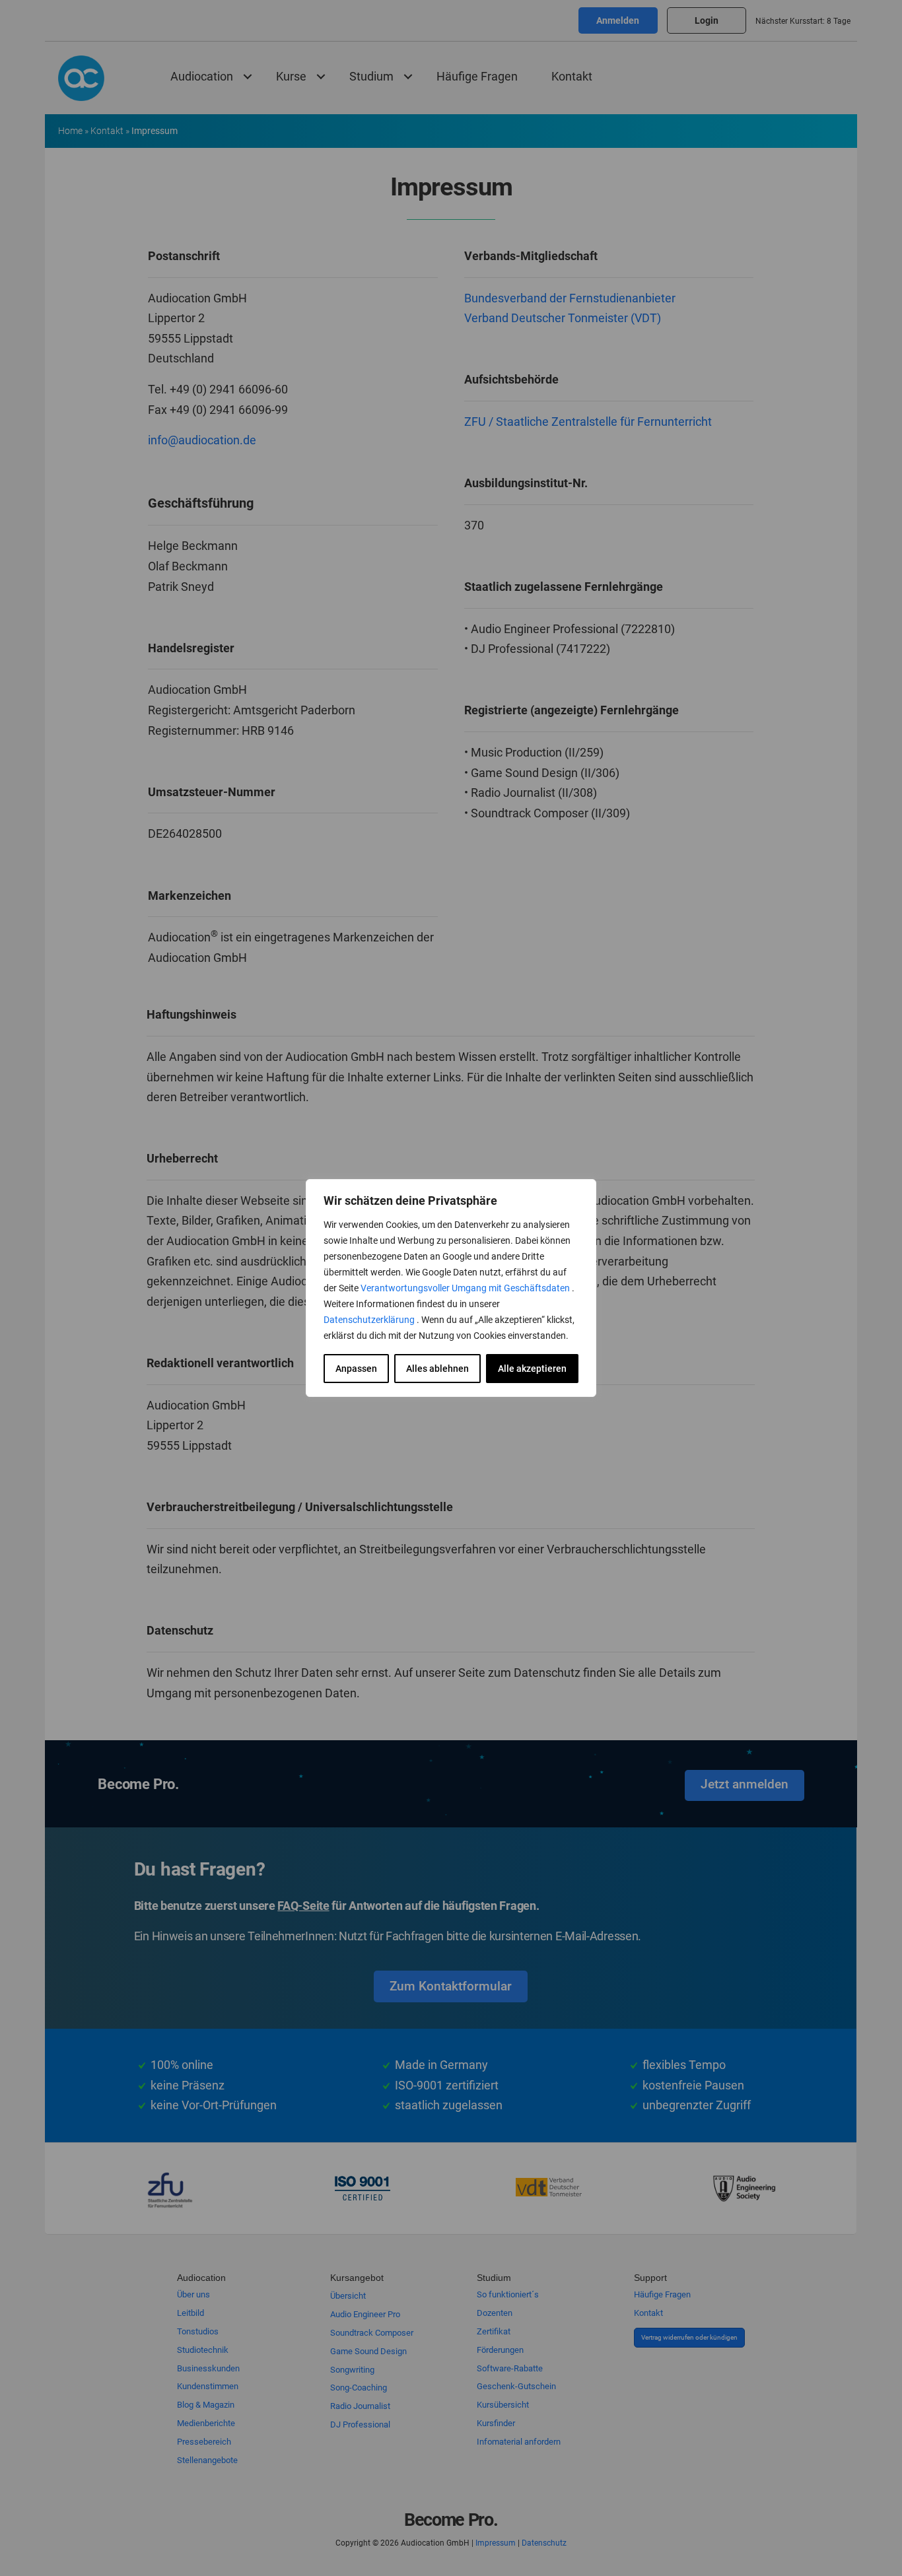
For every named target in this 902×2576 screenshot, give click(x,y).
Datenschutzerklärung (370, 1320)
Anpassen (356, 1369)
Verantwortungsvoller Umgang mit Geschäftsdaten (466, 1288)
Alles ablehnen (437, 1369)
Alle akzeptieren (532, 1369)
